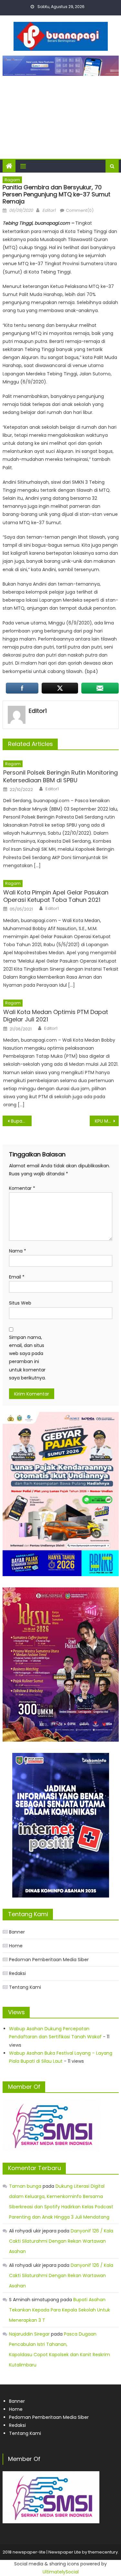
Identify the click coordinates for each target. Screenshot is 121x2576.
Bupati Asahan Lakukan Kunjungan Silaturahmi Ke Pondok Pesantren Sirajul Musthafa (21, 1121)
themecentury (103, 2552)
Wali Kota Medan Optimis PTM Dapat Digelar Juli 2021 (56, 1016)
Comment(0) (80, 210)
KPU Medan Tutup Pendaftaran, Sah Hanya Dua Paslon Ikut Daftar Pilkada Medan (107, 1121)
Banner (17, 1932)
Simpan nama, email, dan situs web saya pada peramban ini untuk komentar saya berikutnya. (27, 1358)
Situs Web (20, 1303)
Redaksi (17, 1973)
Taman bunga (25, 2186)
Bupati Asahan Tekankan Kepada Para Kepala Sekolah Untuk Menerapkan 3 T (60, 2310)
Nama (18, 1251)
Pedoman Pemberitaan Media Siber (49, 1960)
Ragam (12, 180)
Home (16, 1946)
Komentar (22, 1188)
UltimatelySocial (61, 2572)
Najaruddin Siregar (29, 2334)
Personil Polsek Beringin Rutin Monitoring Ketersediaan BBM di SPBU (60, 776)
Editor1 (49, 210)
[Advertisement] (60, 114)
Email (17, 1277)
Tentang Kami (25, 1987)
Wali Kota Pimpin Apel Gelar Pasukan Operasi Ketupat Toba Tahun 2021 (56, 896)
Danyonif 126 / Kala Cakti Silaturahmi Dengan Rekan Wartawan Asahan (61, 2241)
